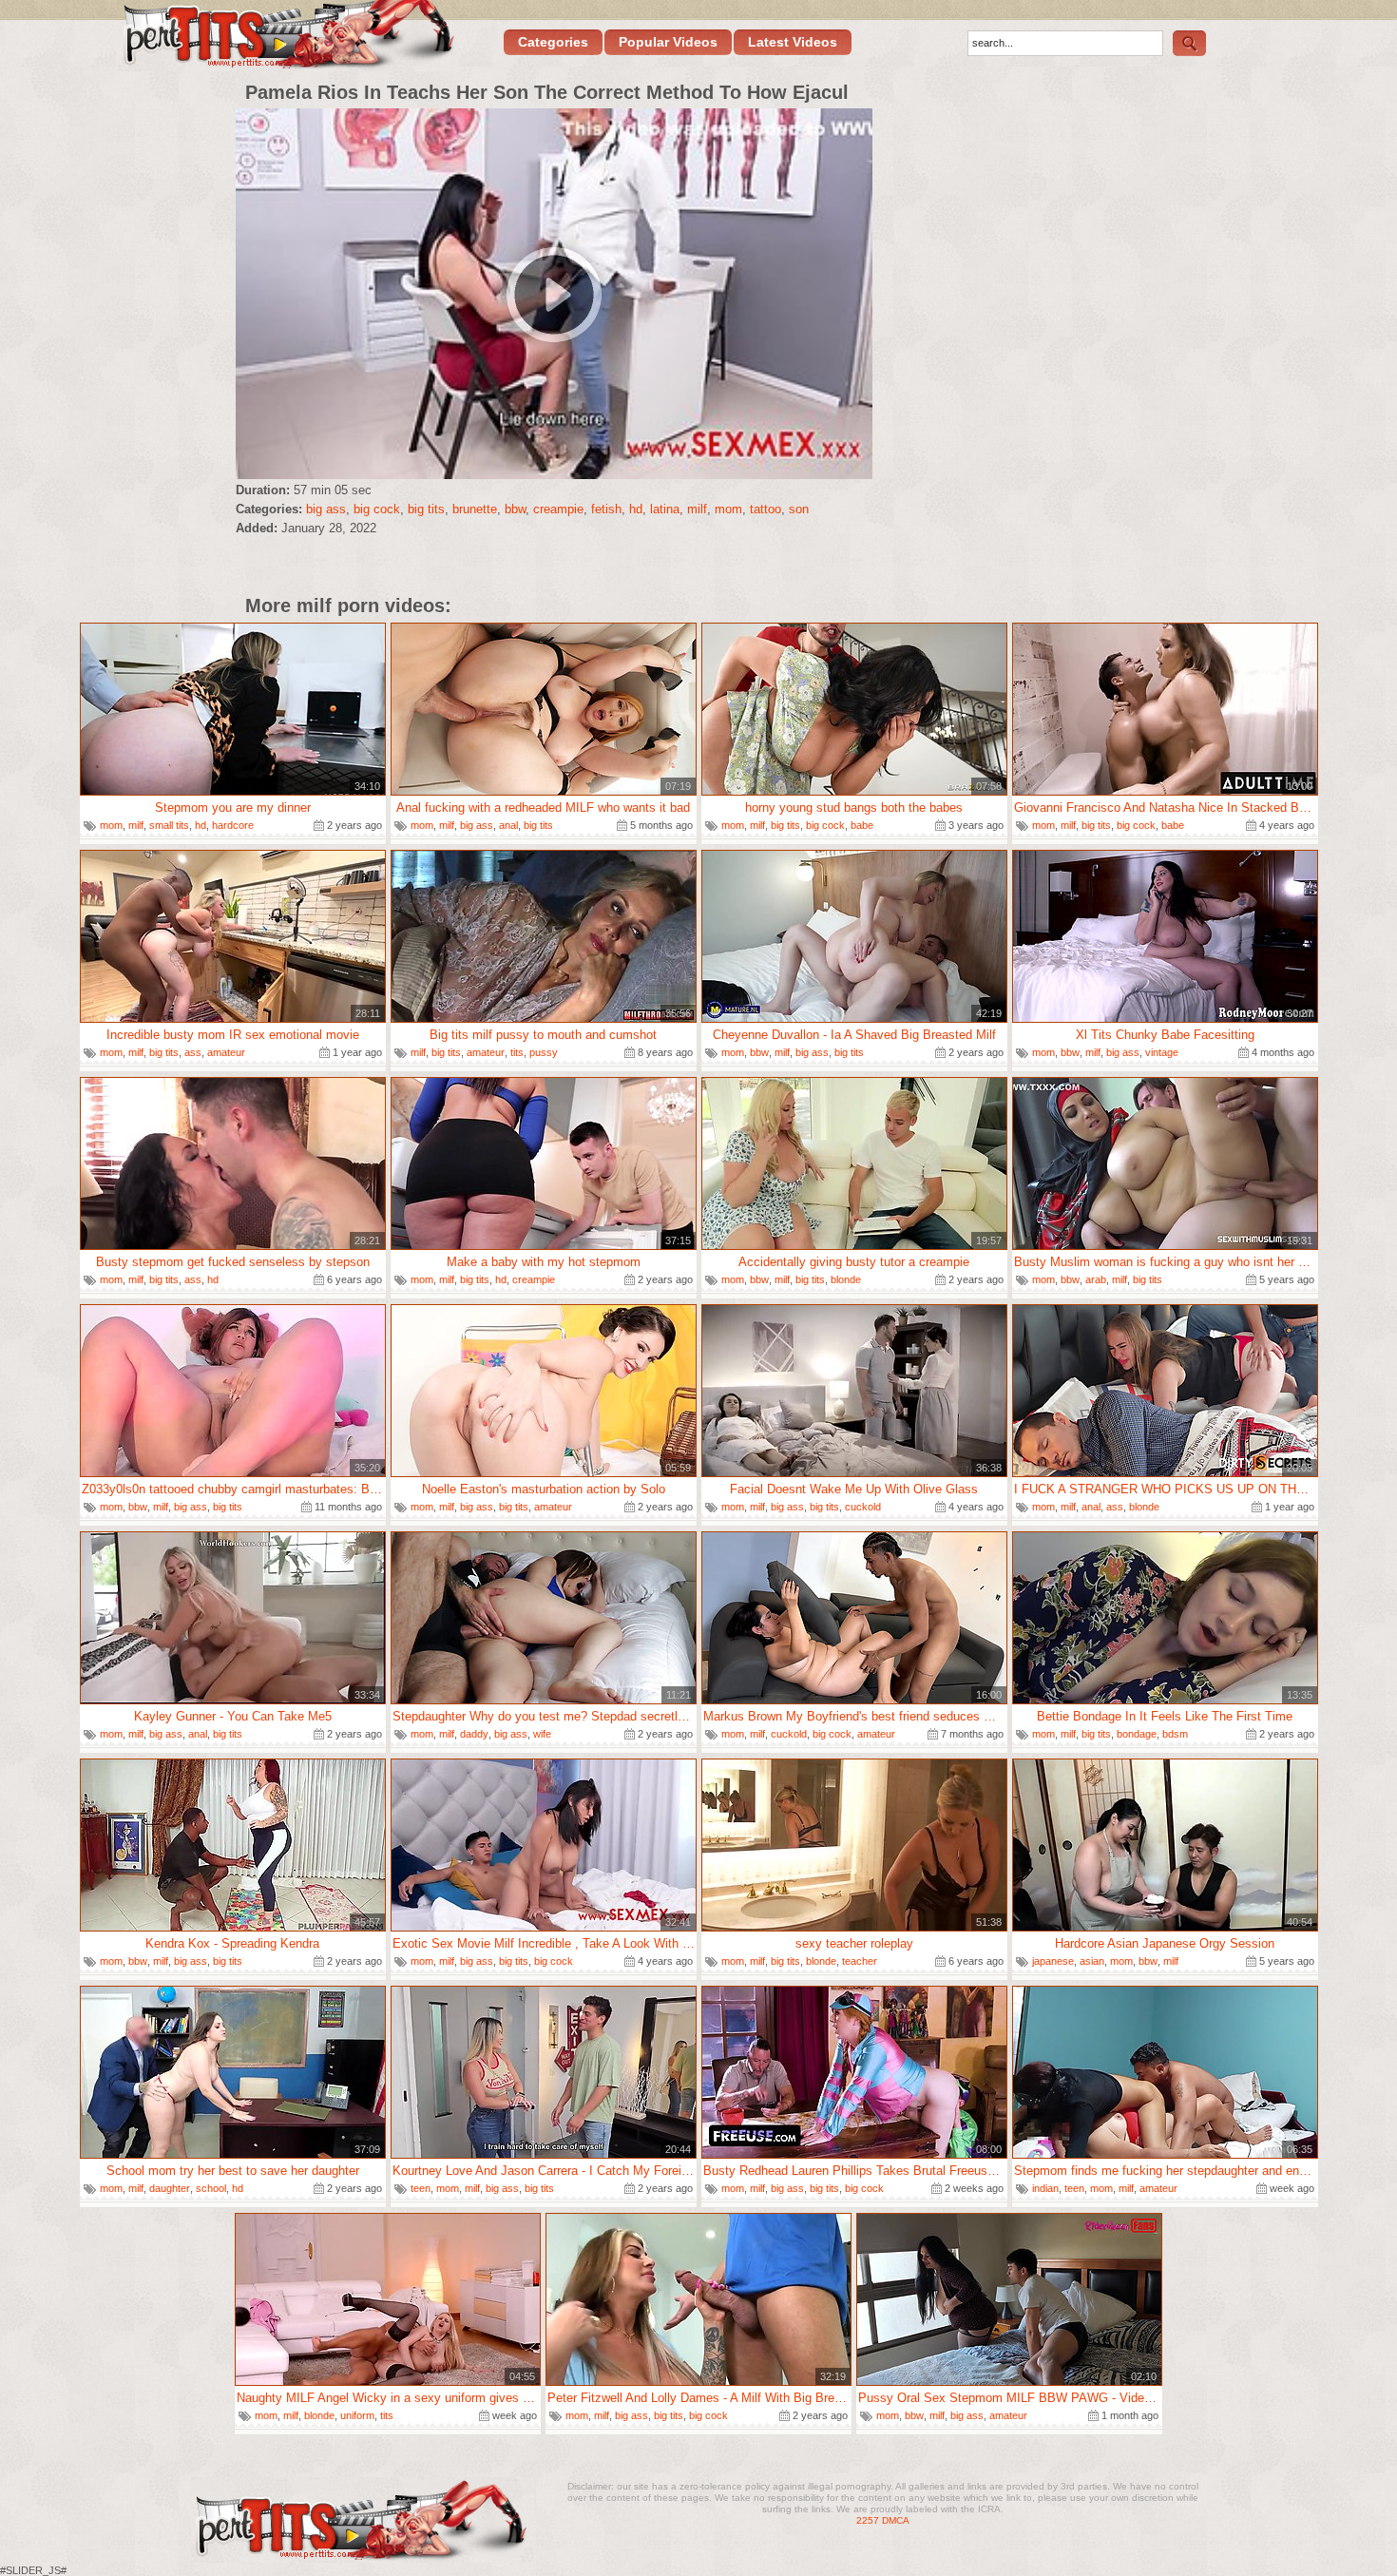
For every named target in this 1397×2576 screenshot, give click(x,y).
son (799, 509)
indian (1045, 2188)
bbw (515, 509)
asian (1092, 1961)
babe (862, 825)
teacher (860, 1961)
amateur (226, 1052)
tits (517, 1052)
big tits (426, 509)
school (211, 2188)
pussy (544, 1052)
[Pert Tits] (287, 37)
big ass (326, 509)
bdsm (1175, 1734)
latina (665, 509)
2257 (868, 2520)
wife (542, 1734)
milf (697, 509)
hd (636, 509)
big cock (377, 509)
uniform (357, 2415)
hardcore (233, 825)
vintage (1162, 1052)
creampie (558, 509)
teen (421, 2188)
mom (728, 509)
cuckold (863, 1507)
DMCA (896, 2520)
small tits (169, 825)
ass (193, 1052)
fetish (606, 509)
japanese (1053, 1961)
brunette (475, 509)
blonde (846, 1279)
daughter (170, 2188)
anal (508, 825)
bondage (1137, 1734)
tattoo (765, 509)
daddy (474, 1734)
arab (1096, 1279)
